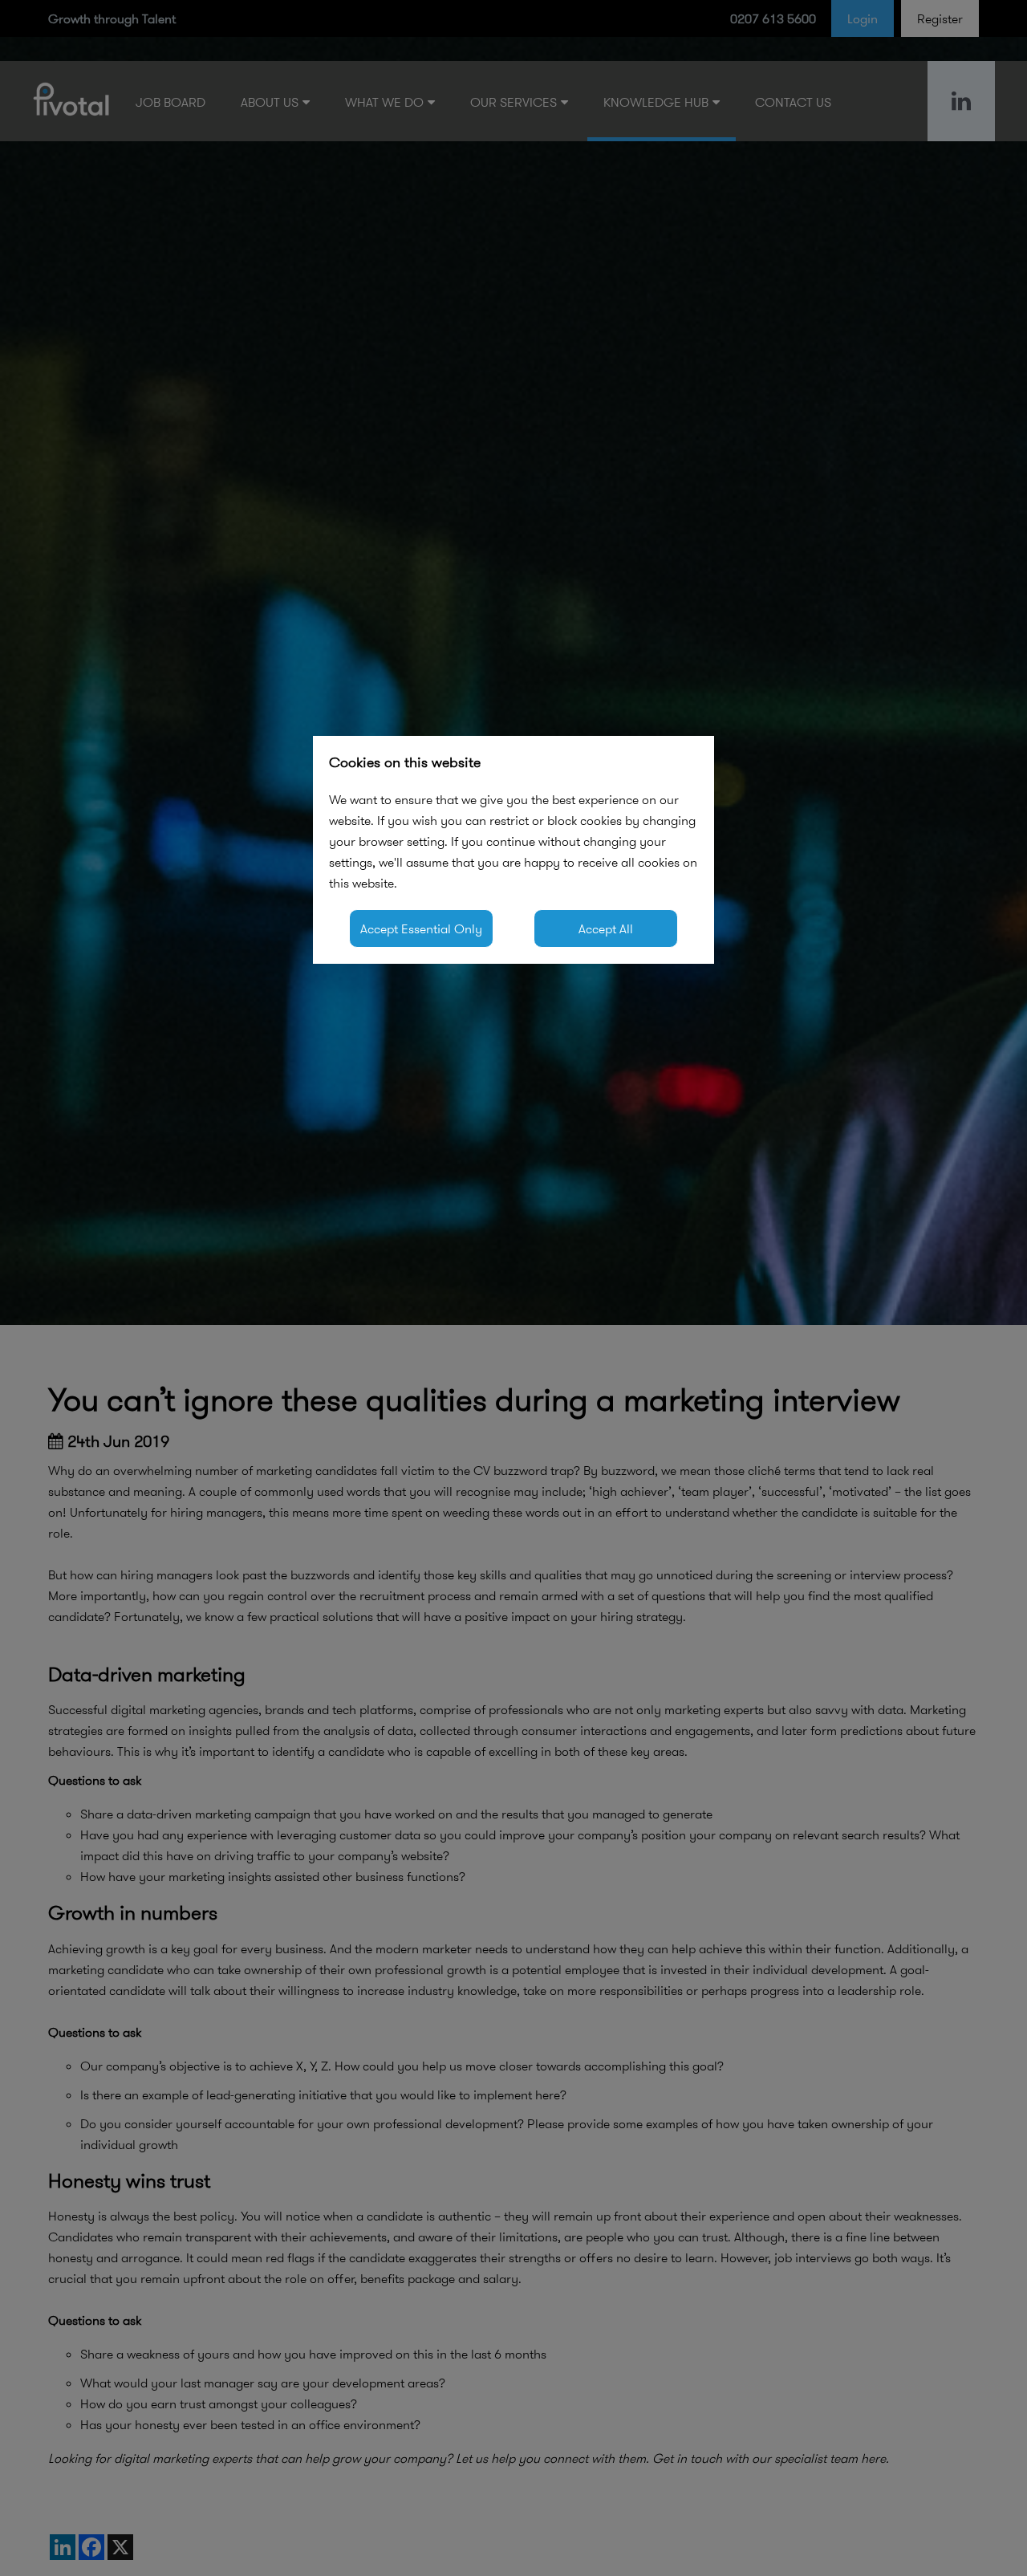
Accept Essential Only (421, 928)
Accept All (606, 928)
